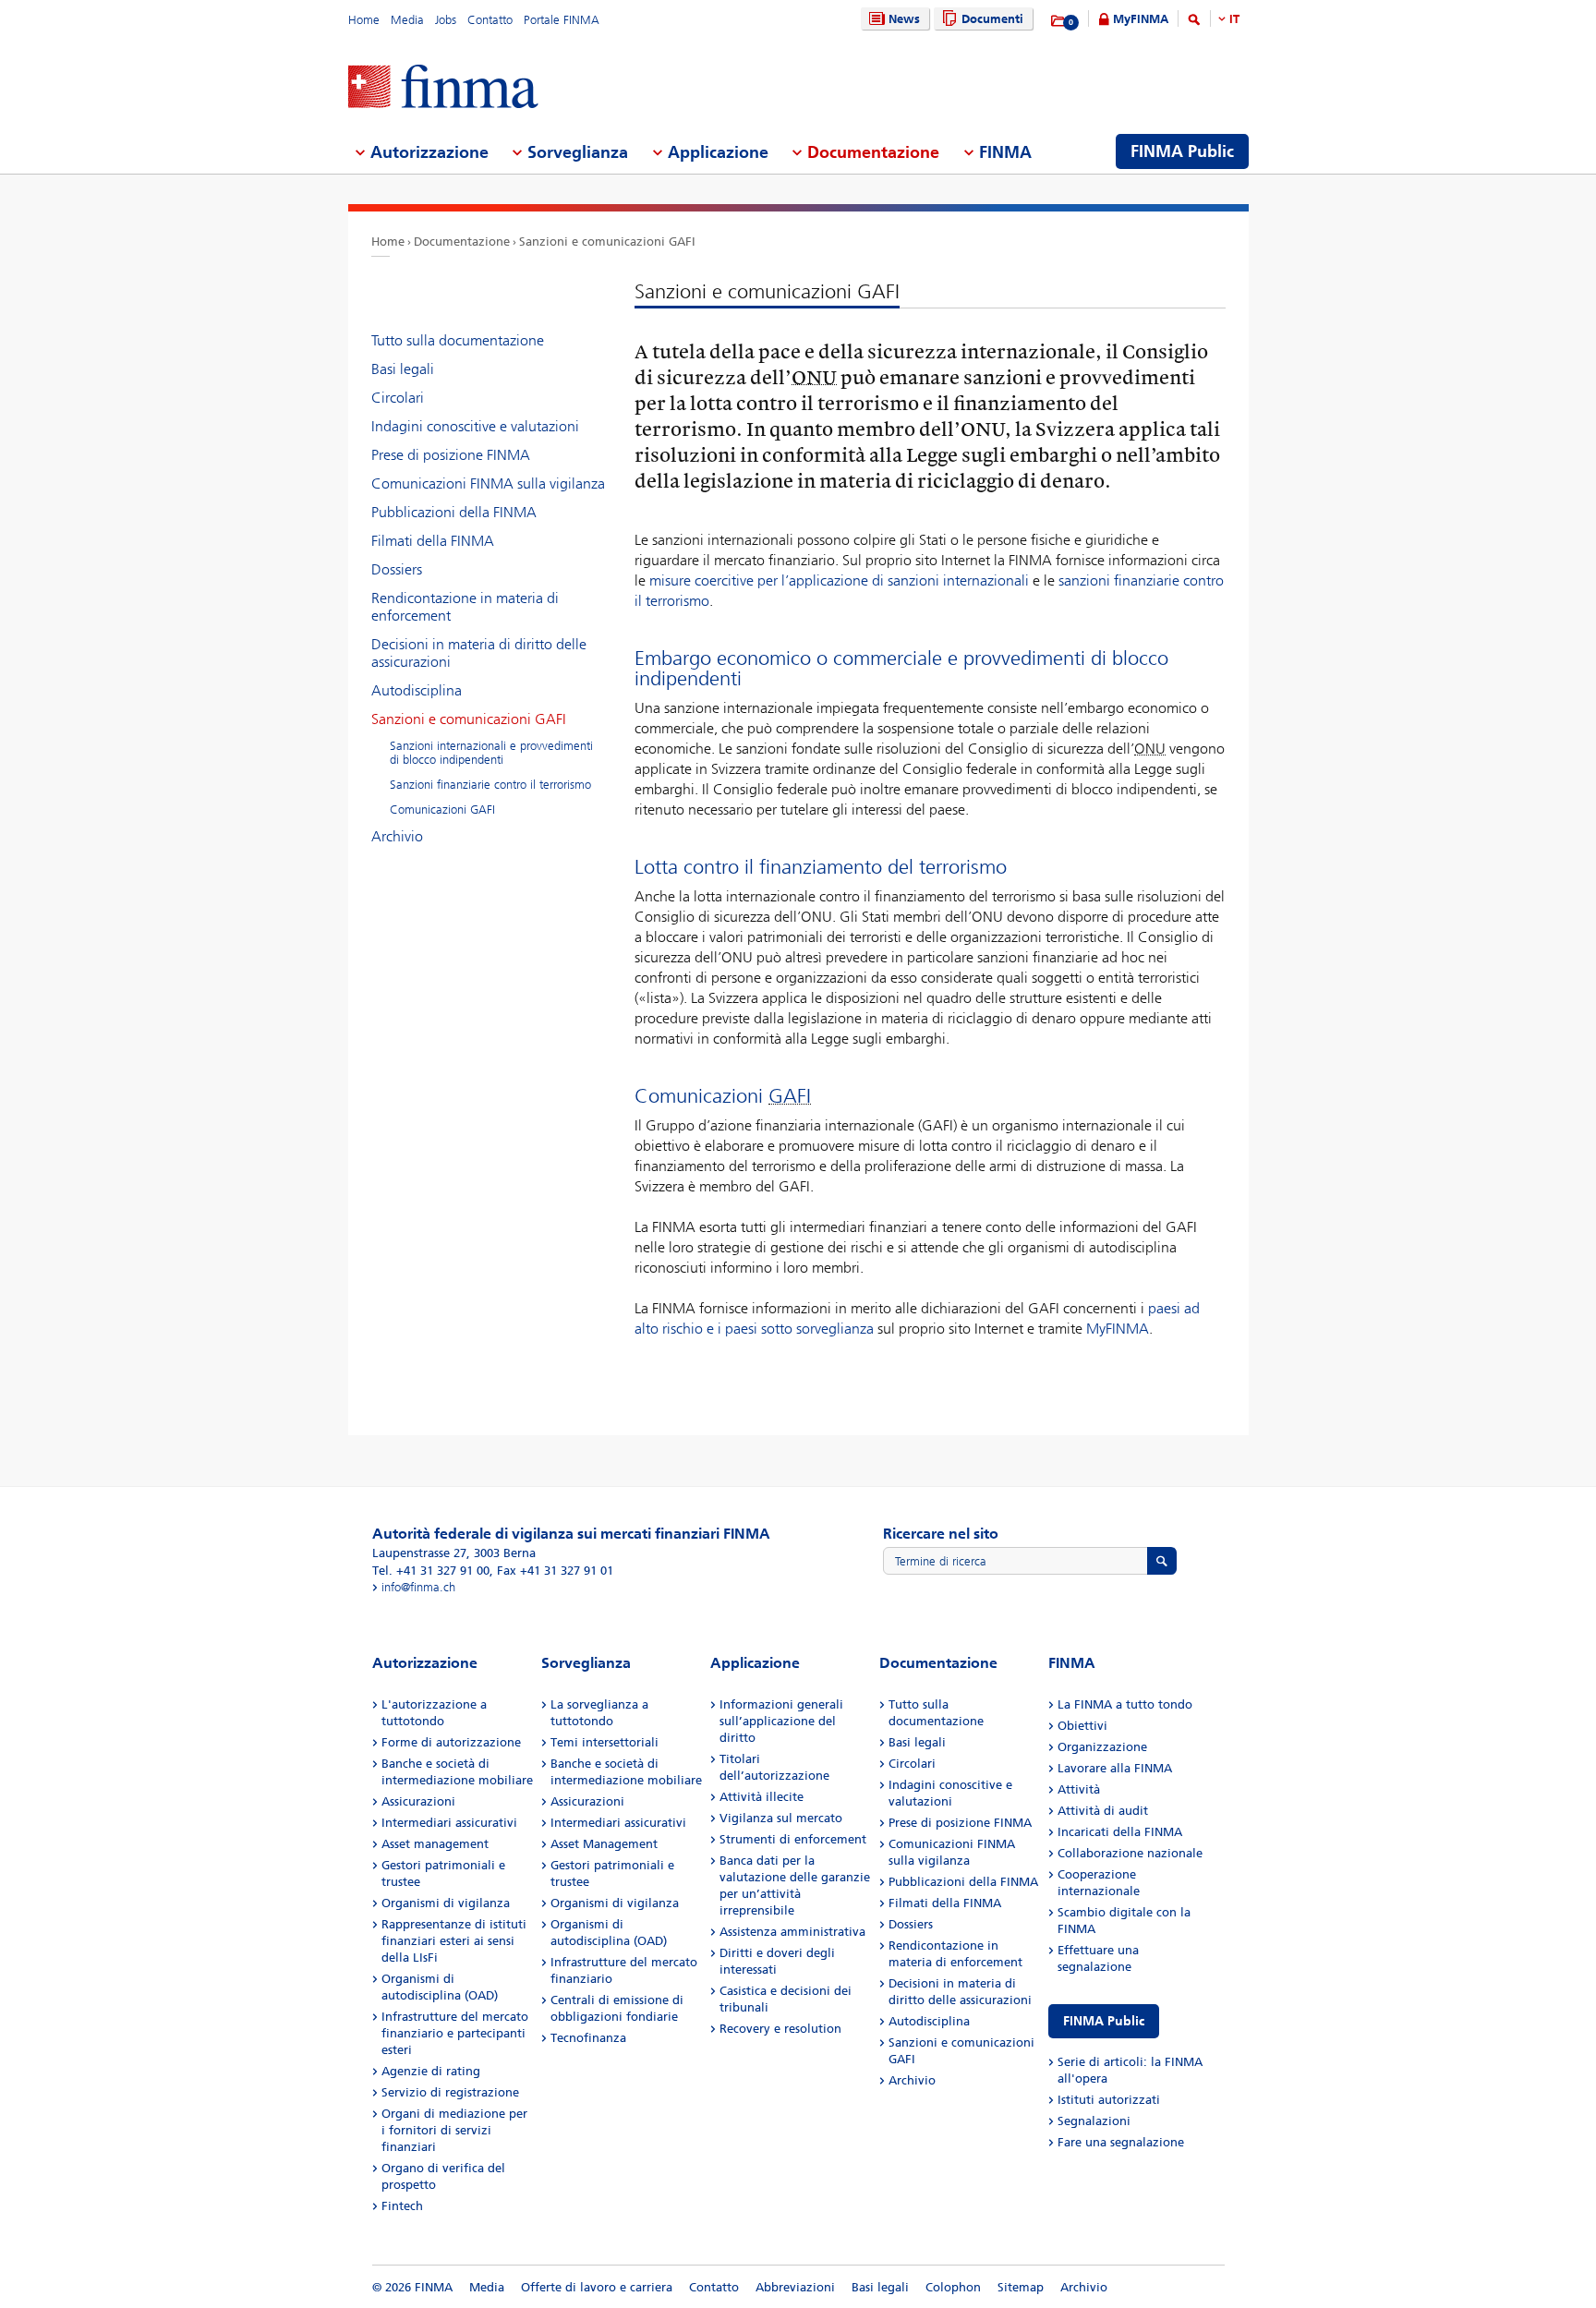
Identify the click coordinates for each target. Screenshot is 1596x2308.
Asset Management (604, 1844)
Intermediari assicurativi (449, 1823)
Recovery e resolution (780, 2029)
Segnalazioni (1094, 2121)
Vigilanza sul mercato (781, 1818)
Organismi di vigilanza (446, 1903)
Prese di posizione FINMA (451, 455)
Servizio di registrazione (450, 2092)
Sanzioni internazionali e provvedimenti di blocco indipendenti (491, 753)
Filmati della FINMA (433, 541)
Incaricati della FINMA (1120, 1832)
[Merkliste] (1059, 21)
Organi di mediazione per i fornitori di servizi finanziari (454, 2130)
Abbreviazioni (795, 2287)
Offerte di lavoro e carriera (597, 2287)
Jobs (446, 20)
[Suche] (1194, 23)
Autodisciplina (417, 690)
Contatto (490, 20)
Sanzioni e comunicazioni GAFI (607, 242)
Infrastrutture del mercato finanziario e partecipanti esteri (455, 2033)
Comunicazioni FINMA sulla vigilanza (488, 483)
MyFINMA (1141, 19)
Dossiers (397, 569)
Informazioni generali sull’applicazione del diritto (781, 1721)
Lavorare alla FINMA (1115, 1768)
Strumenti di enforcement (793, 1839)
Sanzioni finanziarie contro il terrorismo (490, 785)
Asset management (435, 1844)
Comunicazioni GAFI (442, 810)
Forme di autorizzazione (451, 1742)
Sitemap (1021, 2287)
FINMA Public (1104, 2021)
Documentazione (462, 242)
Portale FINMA (562, 20)
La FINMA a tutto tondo (1125, 1704)
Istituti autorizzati (1109, 2100)
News (904, 19)
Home (364, 20)
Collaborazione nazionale (1130, 1853)
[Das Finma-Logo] (443, 88)
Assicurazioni (418, 1801)
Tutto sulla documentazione (458, 340)
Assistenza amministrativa (792, 1932)
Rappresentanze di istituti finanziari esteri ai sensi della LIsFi (454, 1941)
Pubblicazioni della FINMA (454, 512)
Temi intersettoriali (605, 1742)
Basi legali (403, 369)
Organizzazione (1102, 1747)
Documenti (992, 19)
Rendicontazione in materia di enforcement (465, 607)
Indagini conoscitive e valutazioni (475, 426)
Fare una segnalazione (1121, 2142)
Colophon (953, 2287)
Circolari (398, 398)
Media (407, 20)
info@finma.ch (418, 1587)
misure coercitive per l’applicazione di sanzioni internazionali (839, 580)
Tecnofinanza (588, 2038)
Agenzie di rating (431, 2071)
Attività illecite (762, 1797)
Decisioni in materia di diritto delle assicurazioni (479, 653)
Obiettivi (1082, 1726)
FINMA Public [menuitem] (1182, 151)
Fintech (402, 2206)
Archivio (397, 836)
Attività (1079, 1789)
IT (1234, 19)
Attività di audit (1103, 1811)
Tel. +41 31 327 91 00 (431, 1571)
